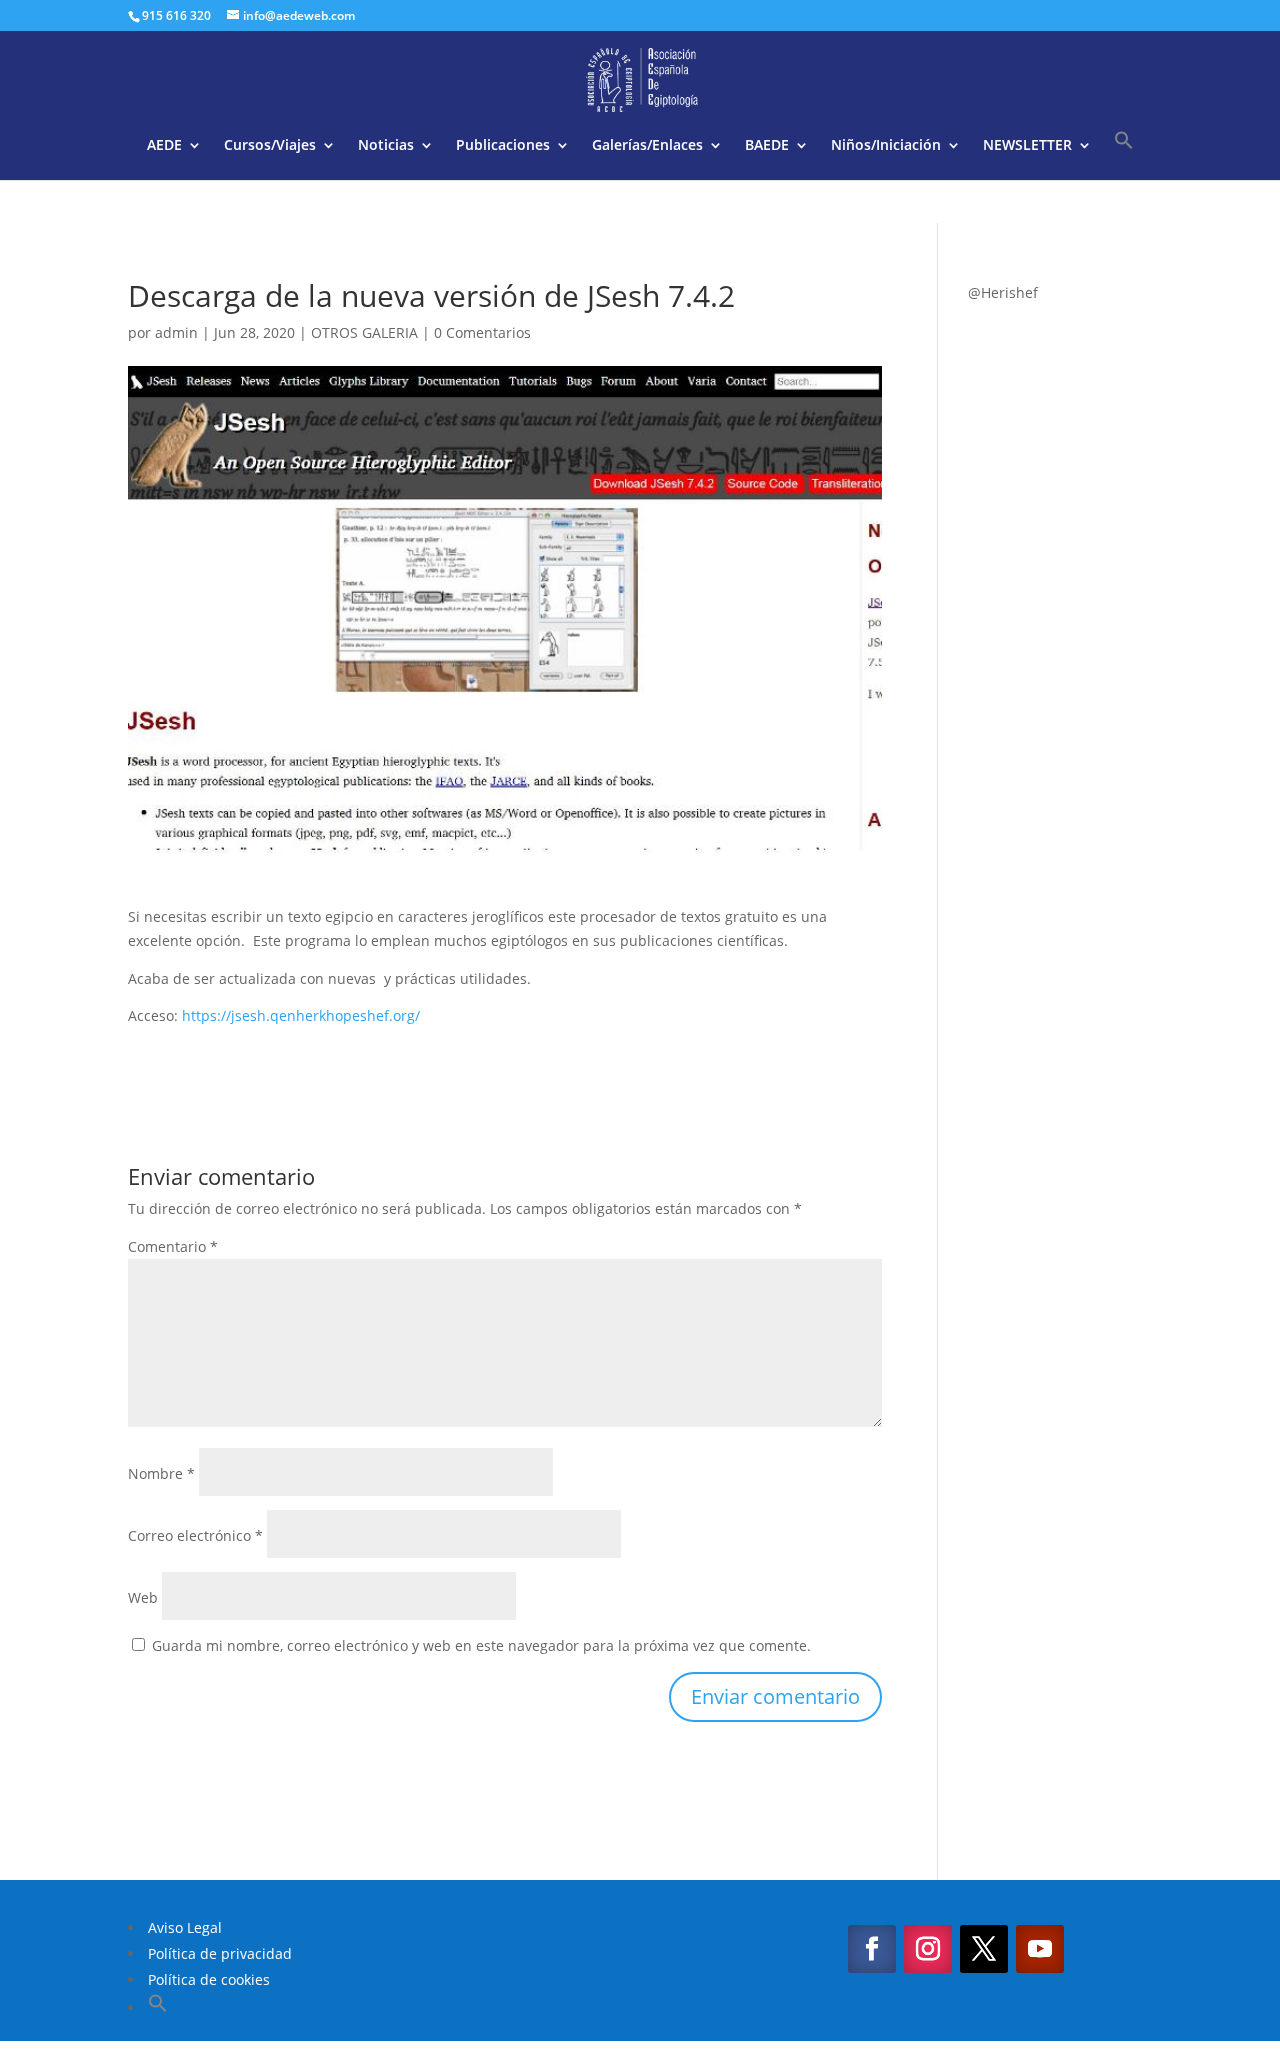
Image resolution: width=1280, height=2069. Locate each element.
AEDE (164, 146)
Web (143, 1597)
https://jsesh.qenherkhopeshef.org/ (301, 1015)
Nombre (161, 1473)
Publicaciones (503, 146)
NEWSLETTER (1027, 146)
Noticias (386, 146)
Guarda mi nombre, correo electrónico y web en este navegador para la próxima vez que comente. (481, 1645)
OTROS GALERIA (364, 332)
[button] (1124, 155)
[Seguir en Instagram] (928, 1949)
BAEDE (767, 146)
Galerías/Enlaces (647, 146)
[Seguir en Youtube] (1040, 1949)
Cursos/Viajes (270, 146)
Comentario (173, 1246)
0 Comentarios (482, 332)
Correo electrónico (195, 1535)
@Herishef (1003, 292)
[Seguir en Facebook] (872, 1949)
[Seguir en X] (984, 1949)
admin (176, 332)
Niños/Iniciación (886, 146)
